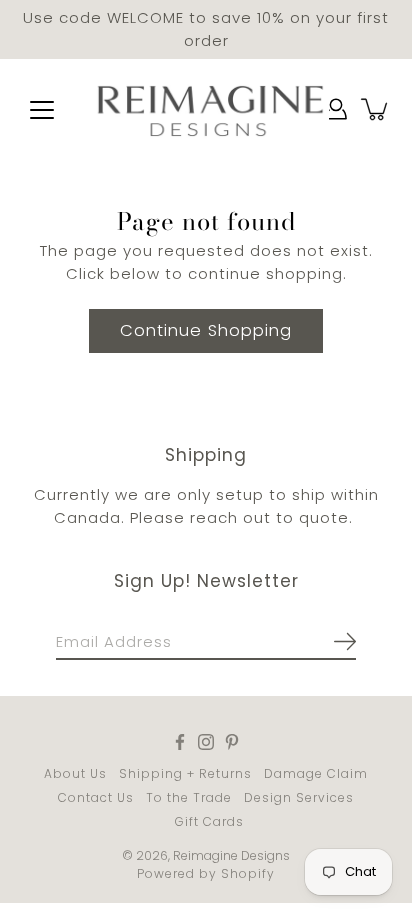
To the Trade (189, 797)
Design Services (299, 797)
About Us (75, 773)
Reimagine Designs (231, 855)
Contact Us (96, 797)
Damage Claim (316, 773)
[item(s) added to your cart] (376, 109)
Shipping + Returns (185, 773)
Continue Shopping (206, 330)
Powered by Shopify (206, 873)
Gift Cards (209, 821)
